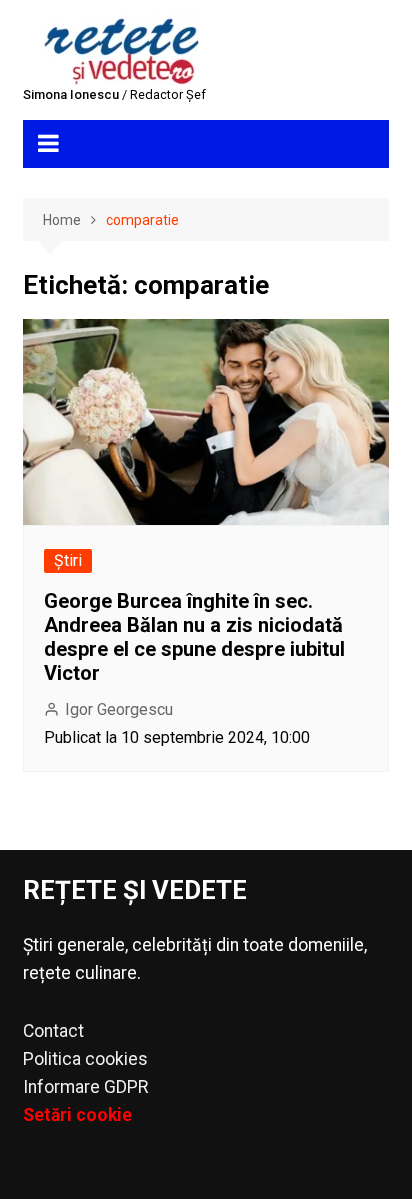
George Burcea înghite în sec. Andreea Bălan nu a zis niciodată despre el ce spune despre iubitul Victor (194, 637)
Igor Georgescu (119, 709)
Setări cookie (77, 1115)
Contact (53, 1031)
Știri (68, 560)
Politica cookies (85, 1059)
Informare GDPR (85, 1087)
